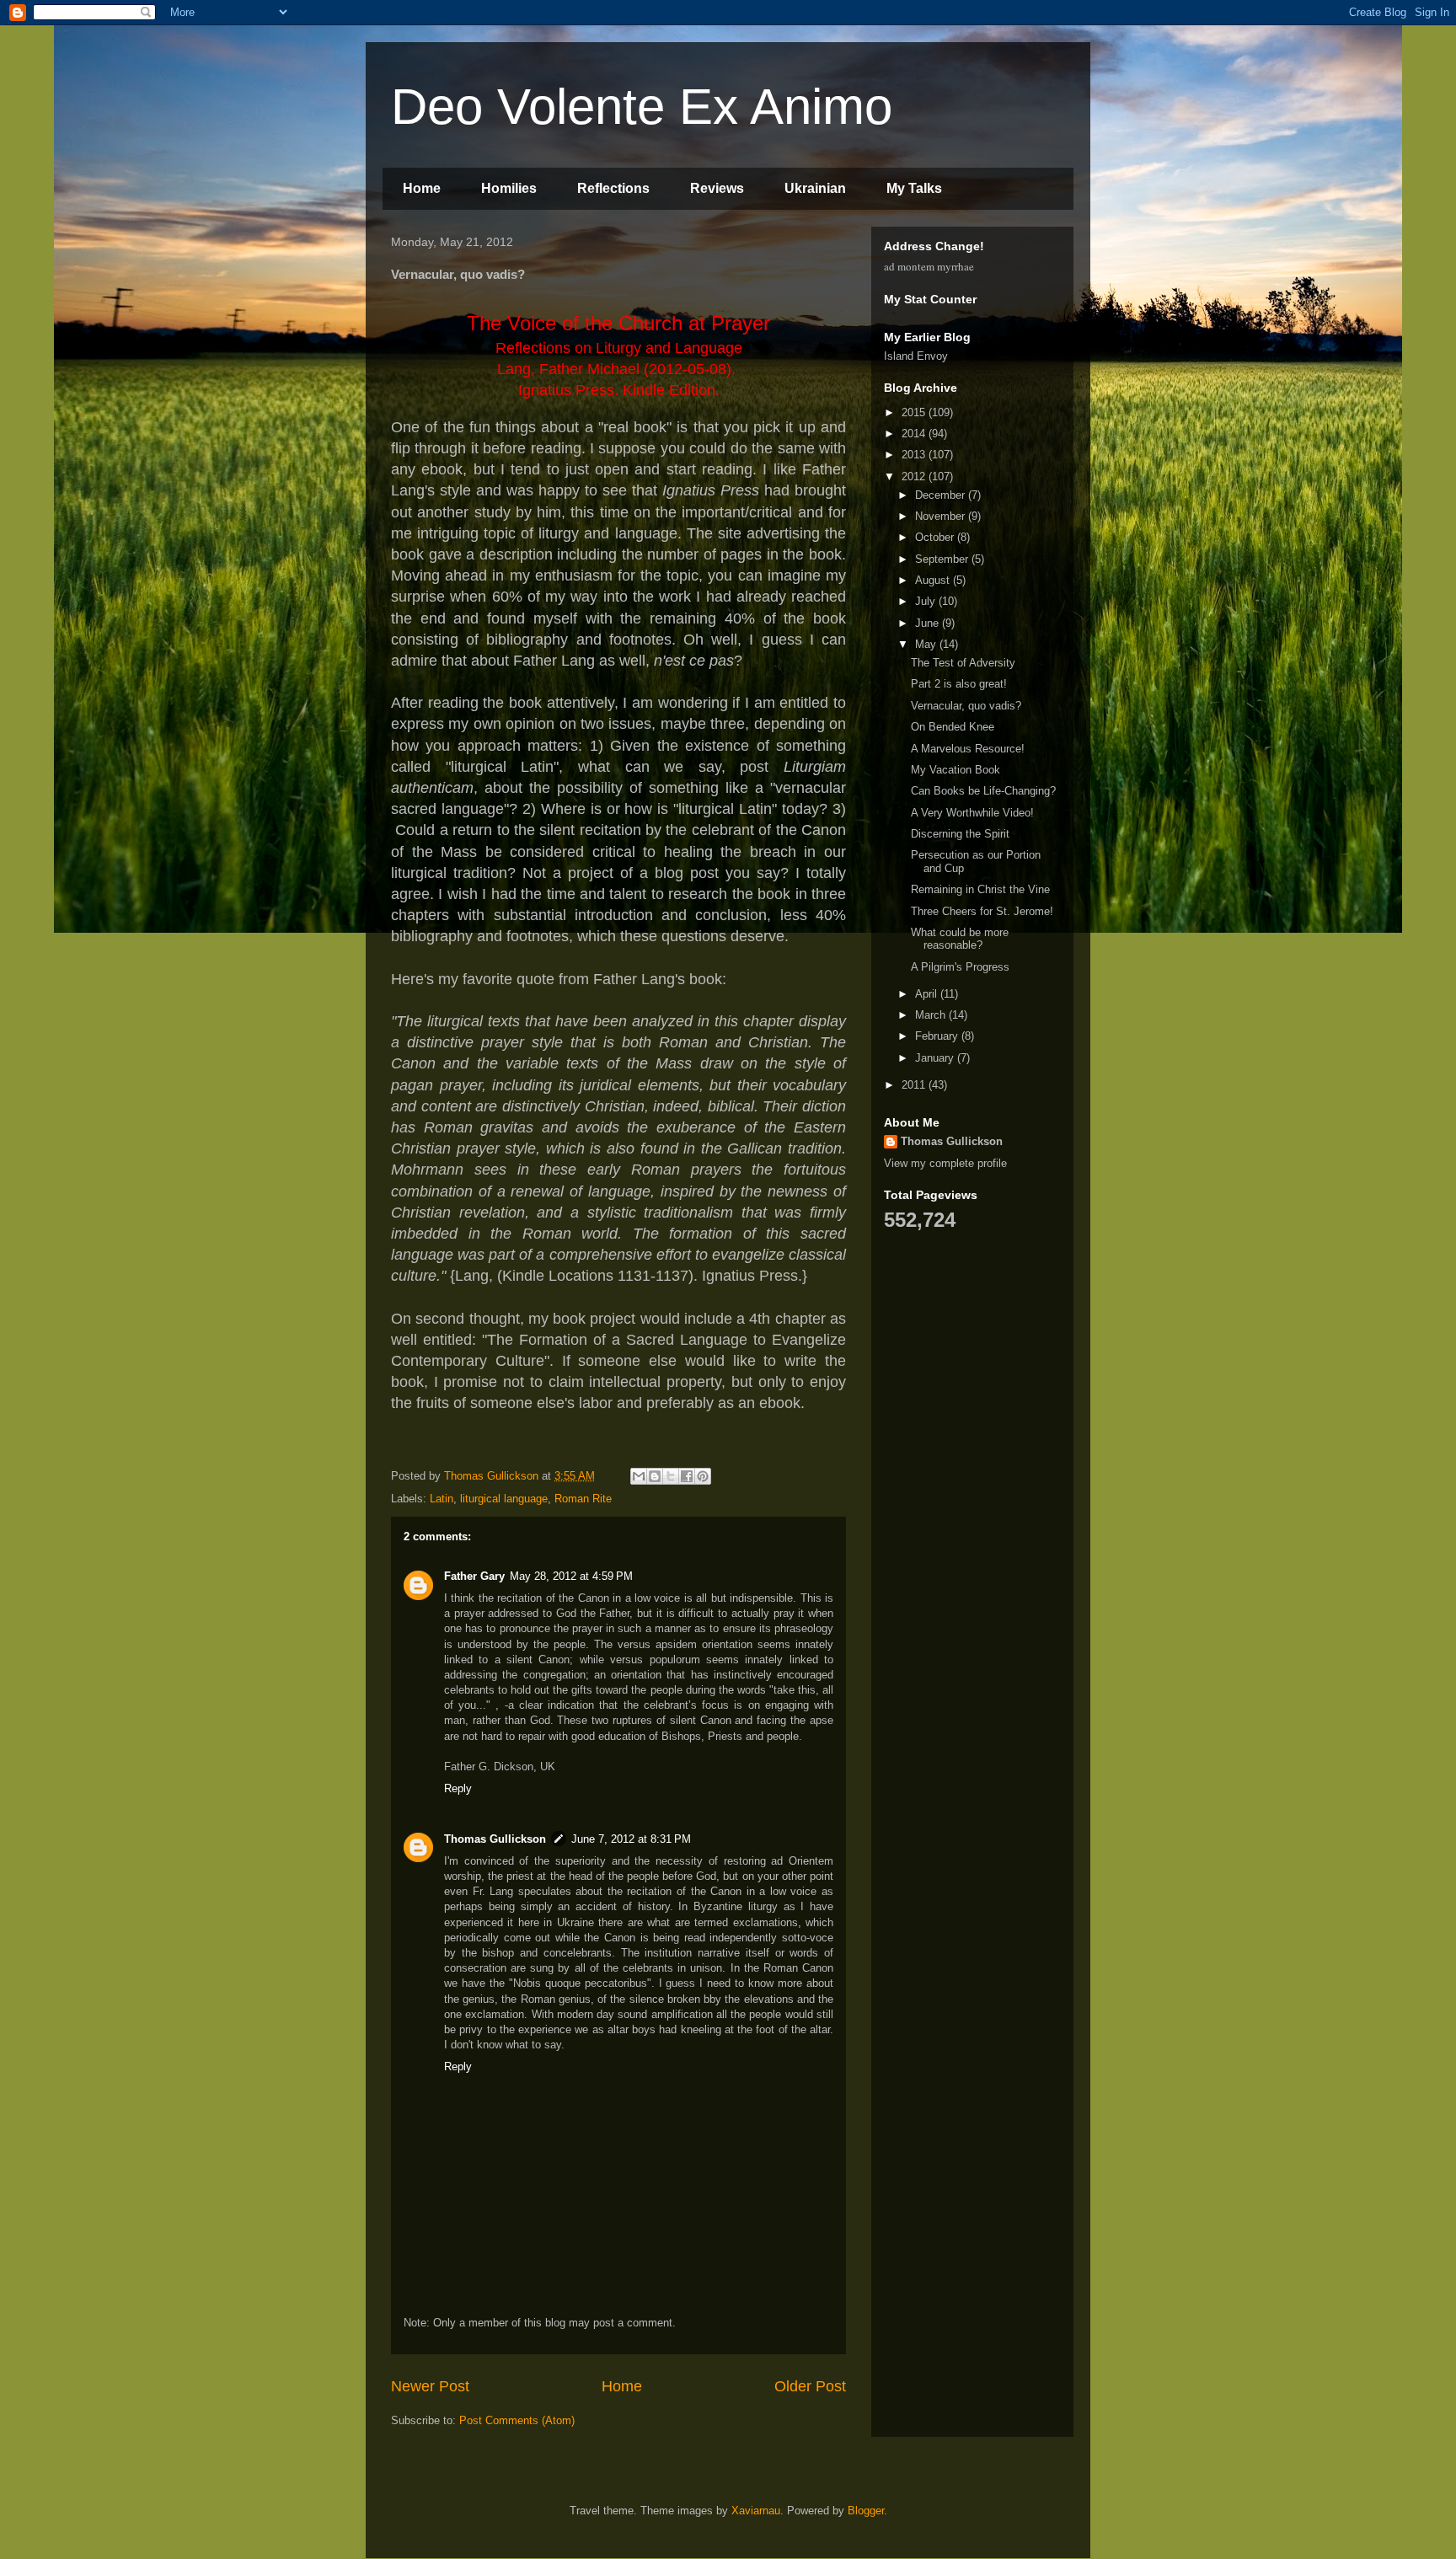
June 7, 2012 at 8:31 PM (631, 1839)
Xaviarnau (756, 2511)
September (943, 559)
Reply (458, 1788)
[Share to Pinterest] (703, 1476)
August (934, 580)
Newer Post (430, 2386)
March (932, 1015)
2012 (915, 476)
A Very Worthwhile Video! (972, 813)
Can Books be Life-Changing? (983, 791)
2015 (915, 412)
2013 (915, 455)
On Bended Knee (953, 727)
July (927, 601)
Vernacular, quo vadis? (966, 706)
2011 (915, 1085)
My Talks (914, 188)
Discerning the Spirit (960, 834)
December (942, 495)
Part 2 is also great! (959, 684)
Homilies (509, 188)
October (936, 537)
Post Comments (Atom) (517, 2420)
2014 (915, 434)
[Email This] (639, 1476)
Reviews (717, 188)
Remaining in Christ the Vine (980, 889)
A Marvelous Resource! (968, 749)
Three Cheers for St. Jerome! (982, 911)
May (927, 644)
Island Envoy (916, 356)
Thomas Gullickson (495, 1839)
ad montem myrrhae (929, 266)
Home (422, 188)
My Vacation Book (955, 770)
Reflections (613, 188)
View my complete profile (945, 1163)
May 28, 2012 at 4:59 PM (571, 1576)
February (938, 1036)
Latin (442, 1499)
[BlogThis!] (655, 1476)
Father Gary (474, 1576)
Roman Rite (583, 1499)
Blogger (866, 2511)
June (929, 623)
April (928, 994)
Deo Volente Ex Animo (642, 107)
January (936, 1058)
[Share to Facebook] (687, 1476)
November (942, 516)
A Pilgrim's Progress (960, 967)
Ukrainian (815, 188)
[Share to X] (671, 1476)
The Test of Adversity (963, 663)
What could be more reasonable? (960, 939)
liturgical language (504, 1499)
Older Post (810, 2386)
